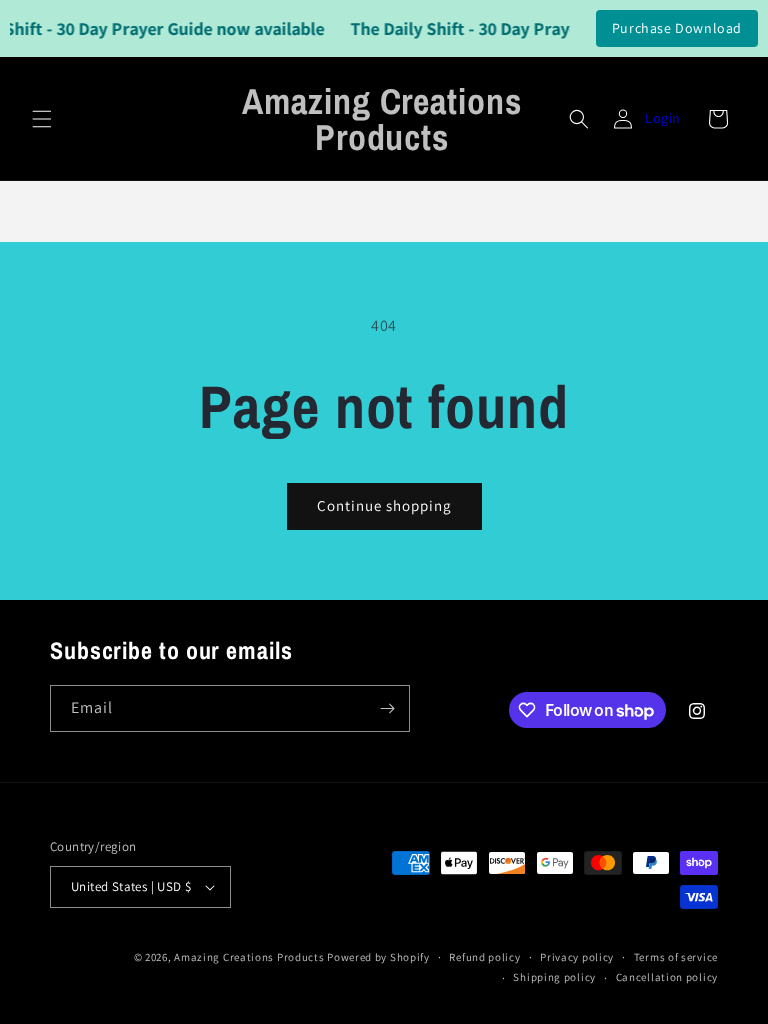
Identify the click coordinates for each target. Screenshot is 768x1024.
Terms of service (676, 957)
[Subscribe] (387, 708)
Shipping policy (554, 977)
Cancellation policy (667, 977)
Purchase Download (677, 28)
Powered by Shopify (378, 957)
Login (663, 118)
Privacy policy (577, 957)
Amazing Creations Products (250, 957)
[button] (42, 119)
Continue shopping (384, 505)
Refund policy (484, 957)
